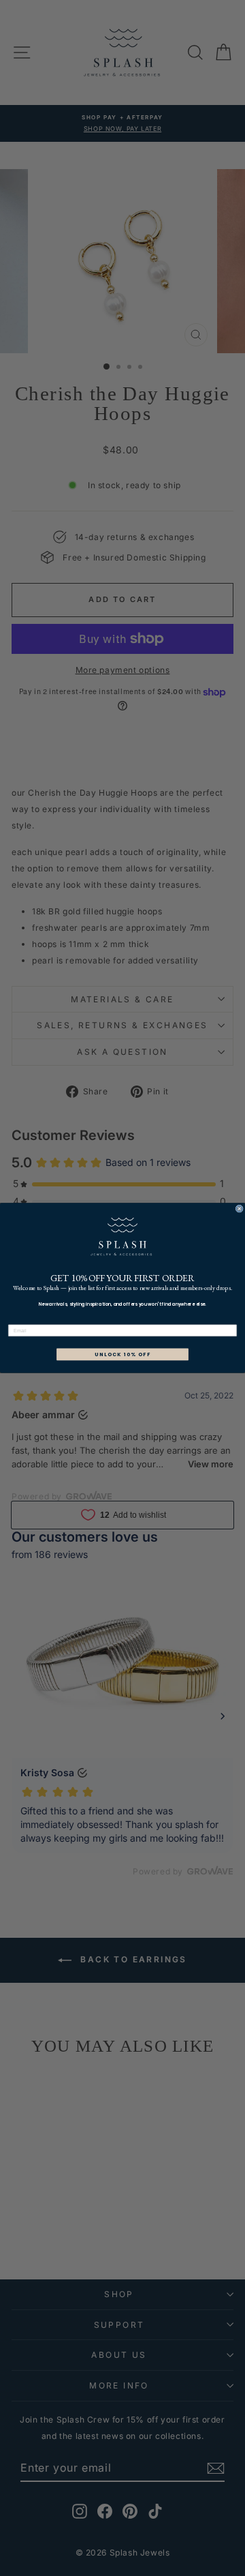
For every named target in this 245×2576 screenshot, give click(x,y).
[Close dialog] (239, 1209)
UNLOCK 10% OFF (123, 1354)
